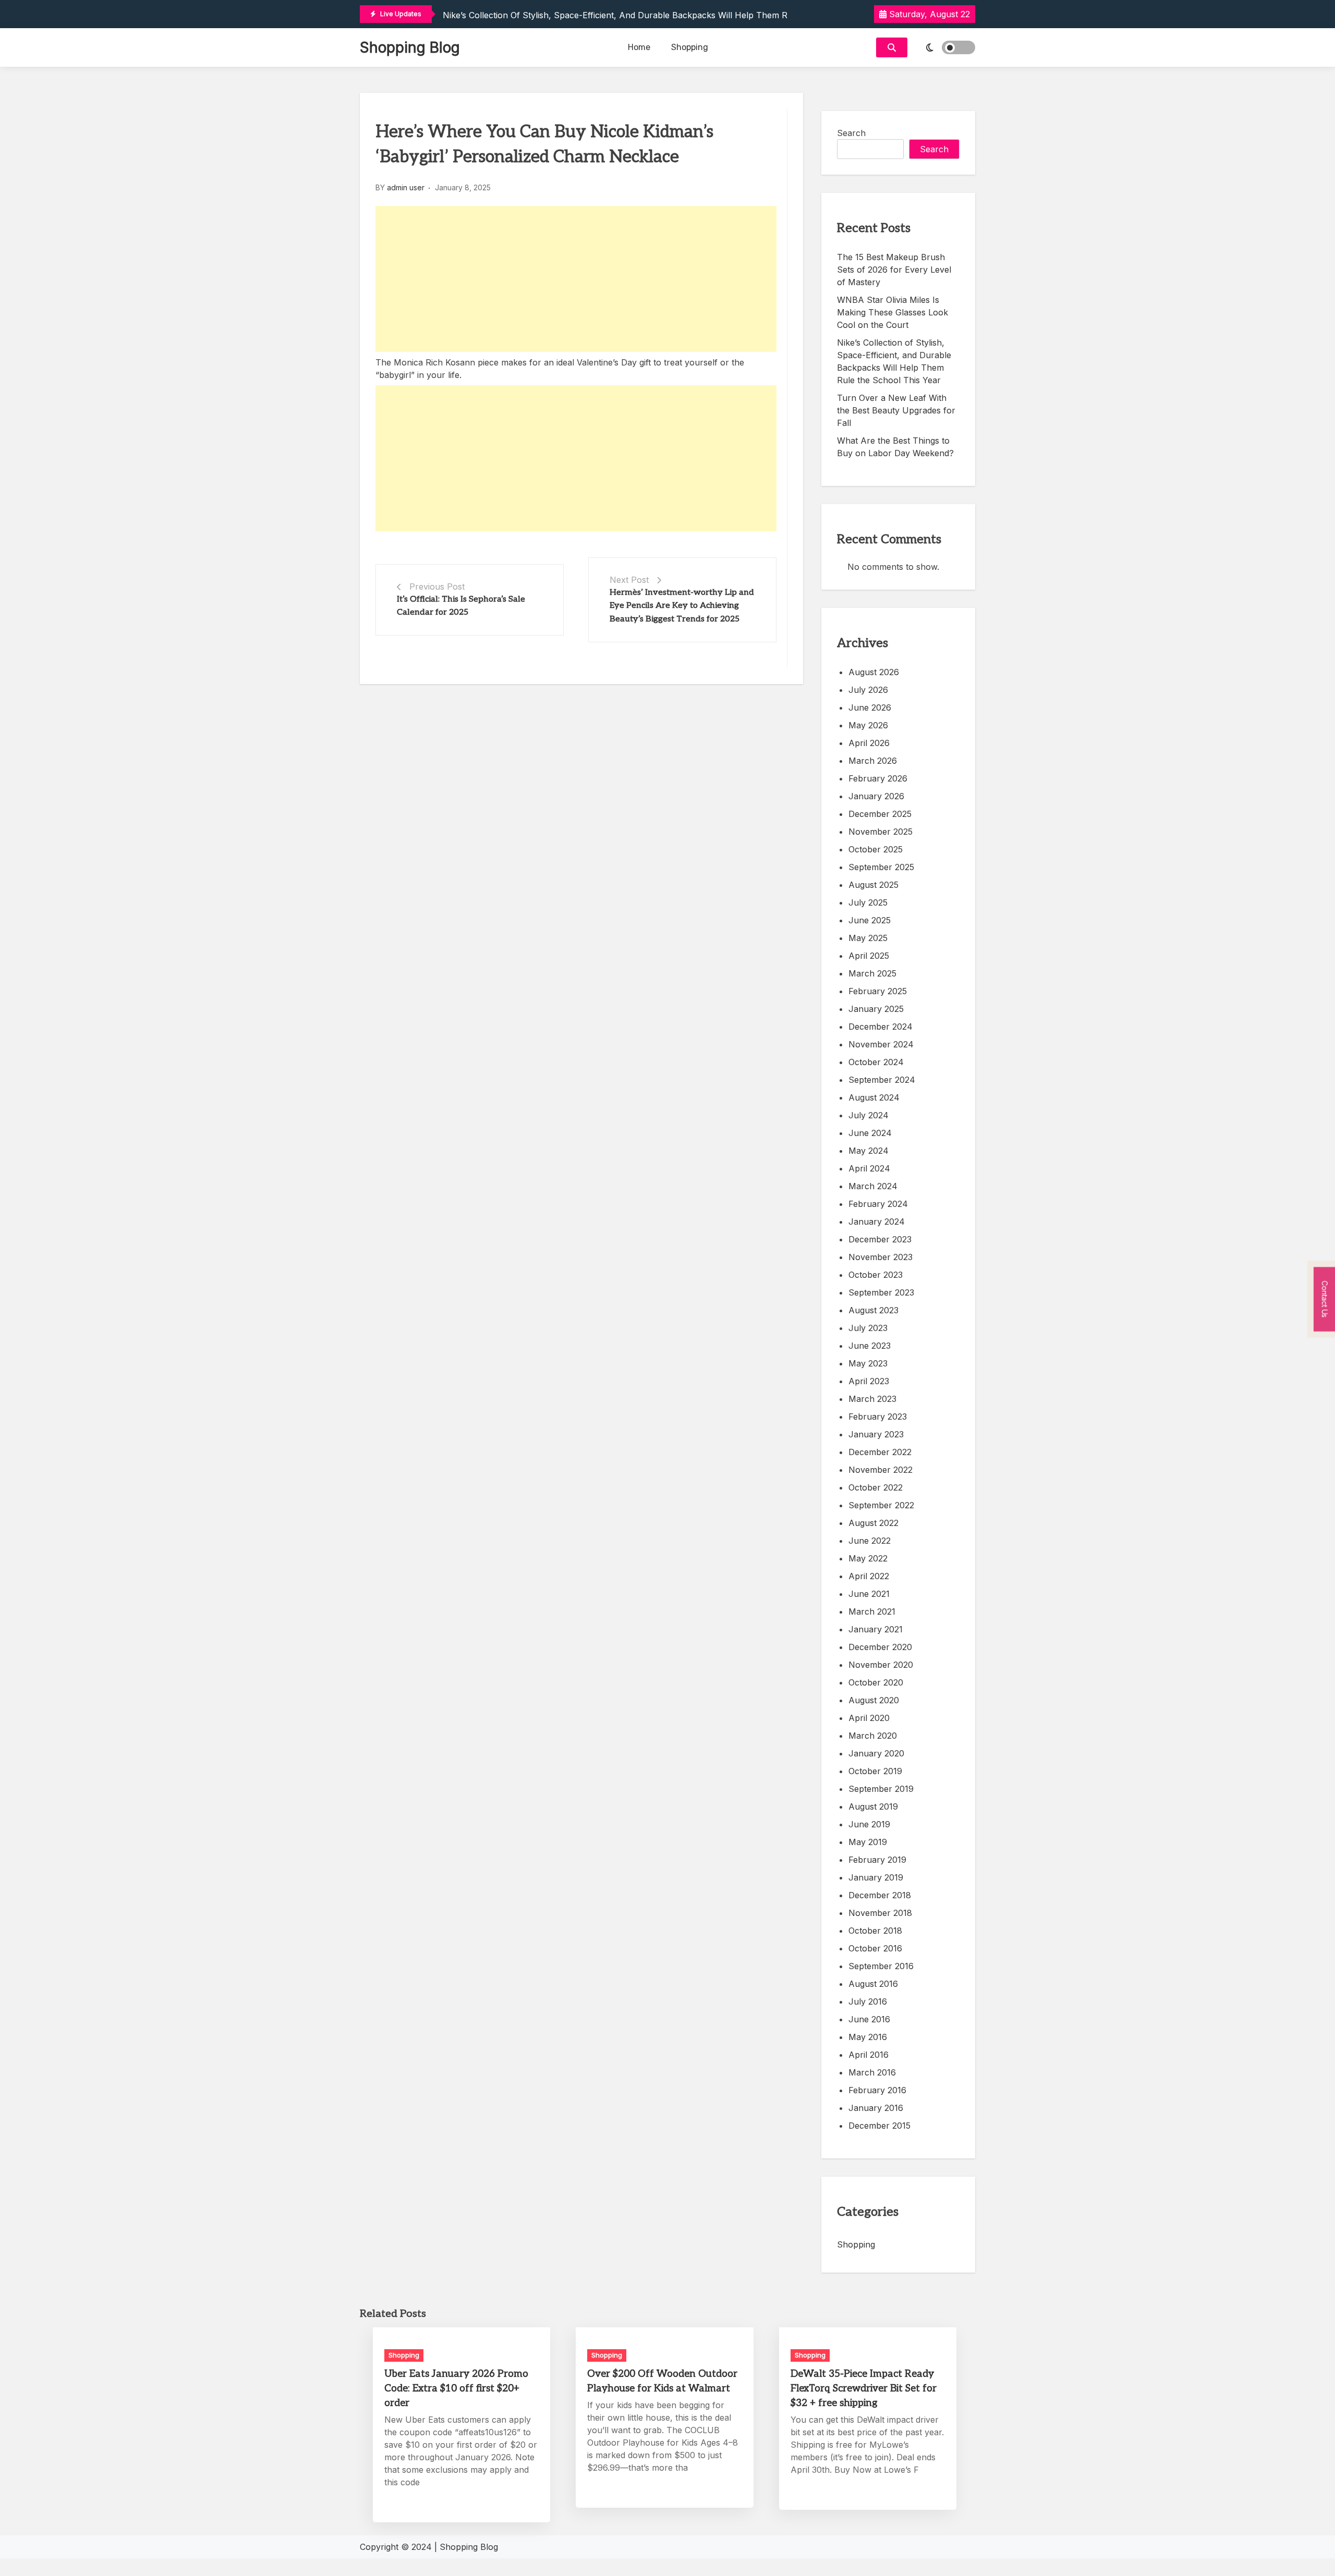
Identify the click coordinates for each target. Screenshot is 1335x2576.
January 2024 (877, 1222)
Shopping (690, 47)
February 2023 (878, 1417)
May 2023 (868, 1363)
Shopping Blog (410, 47)
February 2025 (878, 991)
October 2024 (876, 1062)
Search (851, 133)
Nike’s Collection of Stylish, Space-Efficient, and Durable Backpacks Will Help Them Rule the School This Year (666, 15)
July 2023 (868, 1328)
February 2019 (877, 1860)
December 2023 (880, 1239)
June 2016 (869, 2019)
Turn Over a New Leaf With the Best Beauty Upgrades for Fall (896, 410)
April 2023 (869, 1381)
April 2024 (869, 1168)
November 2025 (881, 832)
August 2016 (873, 1984)
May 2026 (868, 725)
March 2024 (873, 1186)
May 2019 (868, 1842)
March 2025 (872, 973)
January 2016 (876, 2108)
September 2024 (882, 1080)
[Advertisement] (576, 279)
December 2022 (880, 1452)
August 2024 (874, 1097)
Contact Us (1325, 1299)
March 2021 (872, 1611)
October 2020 (876, 1682)
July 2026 (868, 690)
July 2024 (869, 1115)
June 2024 (870, 1133)
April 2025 (869, 956)
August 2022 (873, 1523)
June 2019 (869, 1824)
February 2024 (878, 1204)
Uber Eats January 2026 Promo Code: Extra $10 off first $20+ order (456, 2389)
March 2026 (873, 761)
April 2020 (869, 1718)
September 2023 (881, 1292)
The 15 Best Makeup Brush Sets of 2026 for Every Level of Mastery (894, 270)
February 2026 (878, 778)
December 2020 (880, 1647)
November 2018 (880, 1913)
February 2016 (877, 2090)
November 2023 (881, 1257)
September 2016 (881, 1966)
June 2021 (869, 1594)
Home (639, 47)
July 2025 (868, 902)
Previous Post (437, 587)
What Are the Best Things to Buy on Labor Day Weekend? (895, 447)
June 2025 (870, 920)
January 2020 (876, 1753)
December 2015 (879, 2126)
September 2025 (881, 867)
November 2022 (881, 1470)
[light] (944, 47)
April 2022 (869, 1576)
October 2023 (876, 1275)
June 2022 (870, 1541)
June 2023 (870, 1346)
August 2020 (874, 1700)
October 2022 (876, 1487)
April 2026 (869, 743)
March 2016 (872, 2072)
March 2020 (873, 1736)
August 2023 (873, 1310)
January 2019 (876, 1877)
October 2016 (875, 1948)
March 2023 (872, 1399)
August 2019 (873, 1806)
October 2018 (875, 1931)
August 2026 (874, 672)
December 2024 (881, 1027)
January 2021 (876, 1629)
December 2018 (880, 1895)
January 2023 (876, 1434)
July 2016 (868, 2001)
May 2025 (868, 938)
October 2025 (876, 849)
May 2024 (869, 1151)
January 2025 (876, 1009)
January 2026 (876, 796)
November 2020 (881, 1665)
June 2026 (870, 707)
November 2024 (881, 1044)
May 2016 (868, 2037)
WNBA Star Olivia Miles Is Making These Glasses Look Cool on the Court (893, 312)
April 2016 (869, 2055)
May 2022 (868, 1558)
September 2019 (881, 1789)
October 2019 (875, 1771)
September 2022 (881, 1505)
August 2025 (873, 885)
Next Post (629, 580)
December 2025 (880, 814)
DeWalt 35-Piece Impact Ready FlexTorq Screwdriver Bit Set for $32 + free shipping (864, 2389)
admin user (406, 187)
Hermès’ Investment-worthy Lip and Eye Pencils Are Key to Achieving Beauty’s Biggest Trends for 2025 (682, 606)
